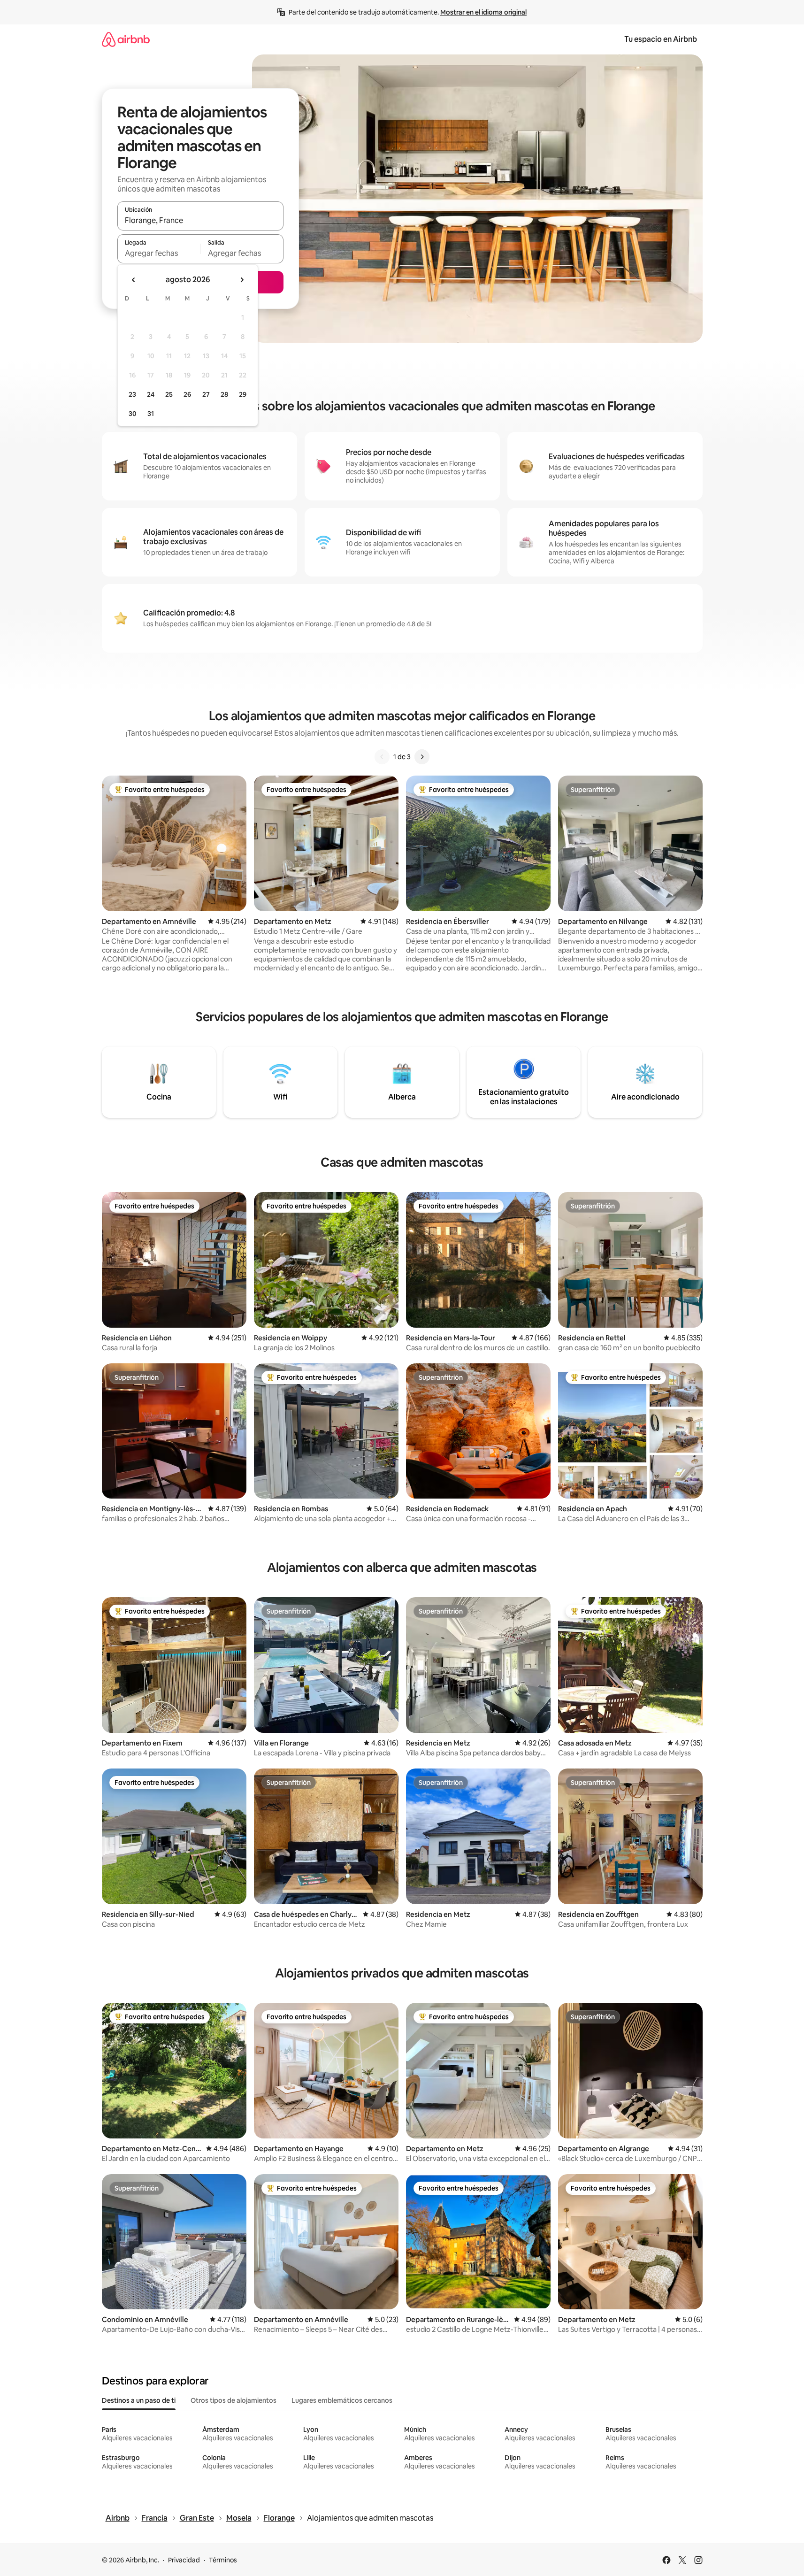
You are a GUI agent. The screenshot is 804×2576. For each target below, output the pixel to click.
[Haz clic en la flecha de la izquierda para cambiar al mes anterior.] (134, 280)
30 (133, 414)
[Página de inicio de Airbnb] (126, 39)
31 (151, 414)
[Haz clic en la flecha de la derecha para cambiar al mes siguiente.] (242, 280)
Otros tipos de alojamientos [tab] (234, 2400)
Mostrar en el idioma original (483, 12)
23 (132, 394)
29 (243, 394)
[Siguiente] (422, 757)
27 (206, 394)
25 (169, 394)
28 (224, 394)
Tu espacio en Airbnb (661, 39)
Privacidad (184, 2560)
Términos (223, 2560)
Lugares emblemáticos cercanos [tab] (342, 2400)
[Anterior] (382, 757)
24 (151, 394)
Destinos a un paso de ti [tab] (139, 2400)
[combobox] (200, 220)
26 (187, 394)
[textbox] (159, 253)
